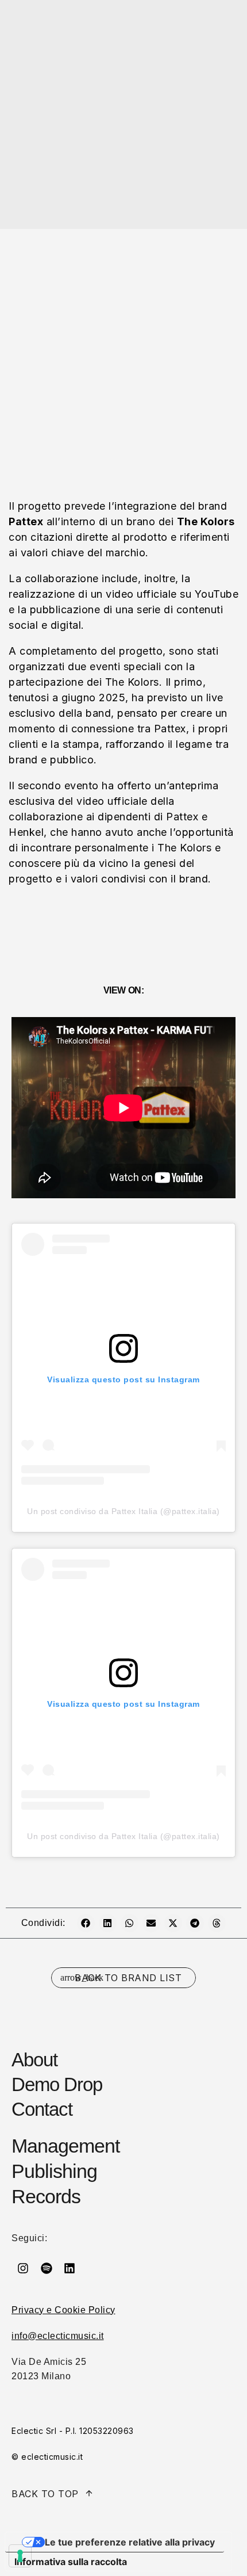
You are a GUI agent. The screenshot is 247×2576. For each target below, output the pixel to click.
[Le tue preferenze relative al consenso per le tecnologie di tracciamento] (20, 2556)
